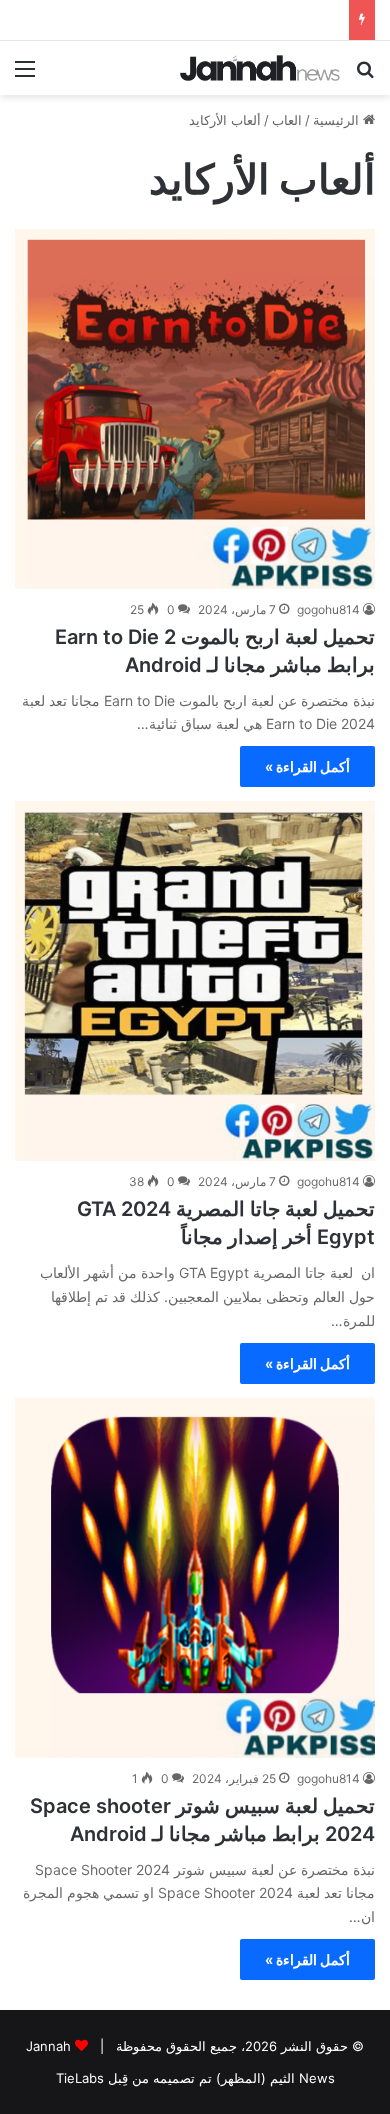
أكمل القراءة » (307, 766)
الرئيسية (338, 120)
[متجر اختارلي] (260, 68)
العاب (287, 120)
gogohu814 (328, 609)
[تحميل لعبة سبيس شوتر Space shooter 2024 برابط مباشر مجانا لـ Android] (195, 1578)
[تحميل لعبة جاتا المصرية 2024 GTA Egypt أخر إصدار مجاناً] (195, 981)
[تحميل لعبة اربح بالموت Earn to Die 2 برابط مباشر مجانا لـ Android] (195, 409)
